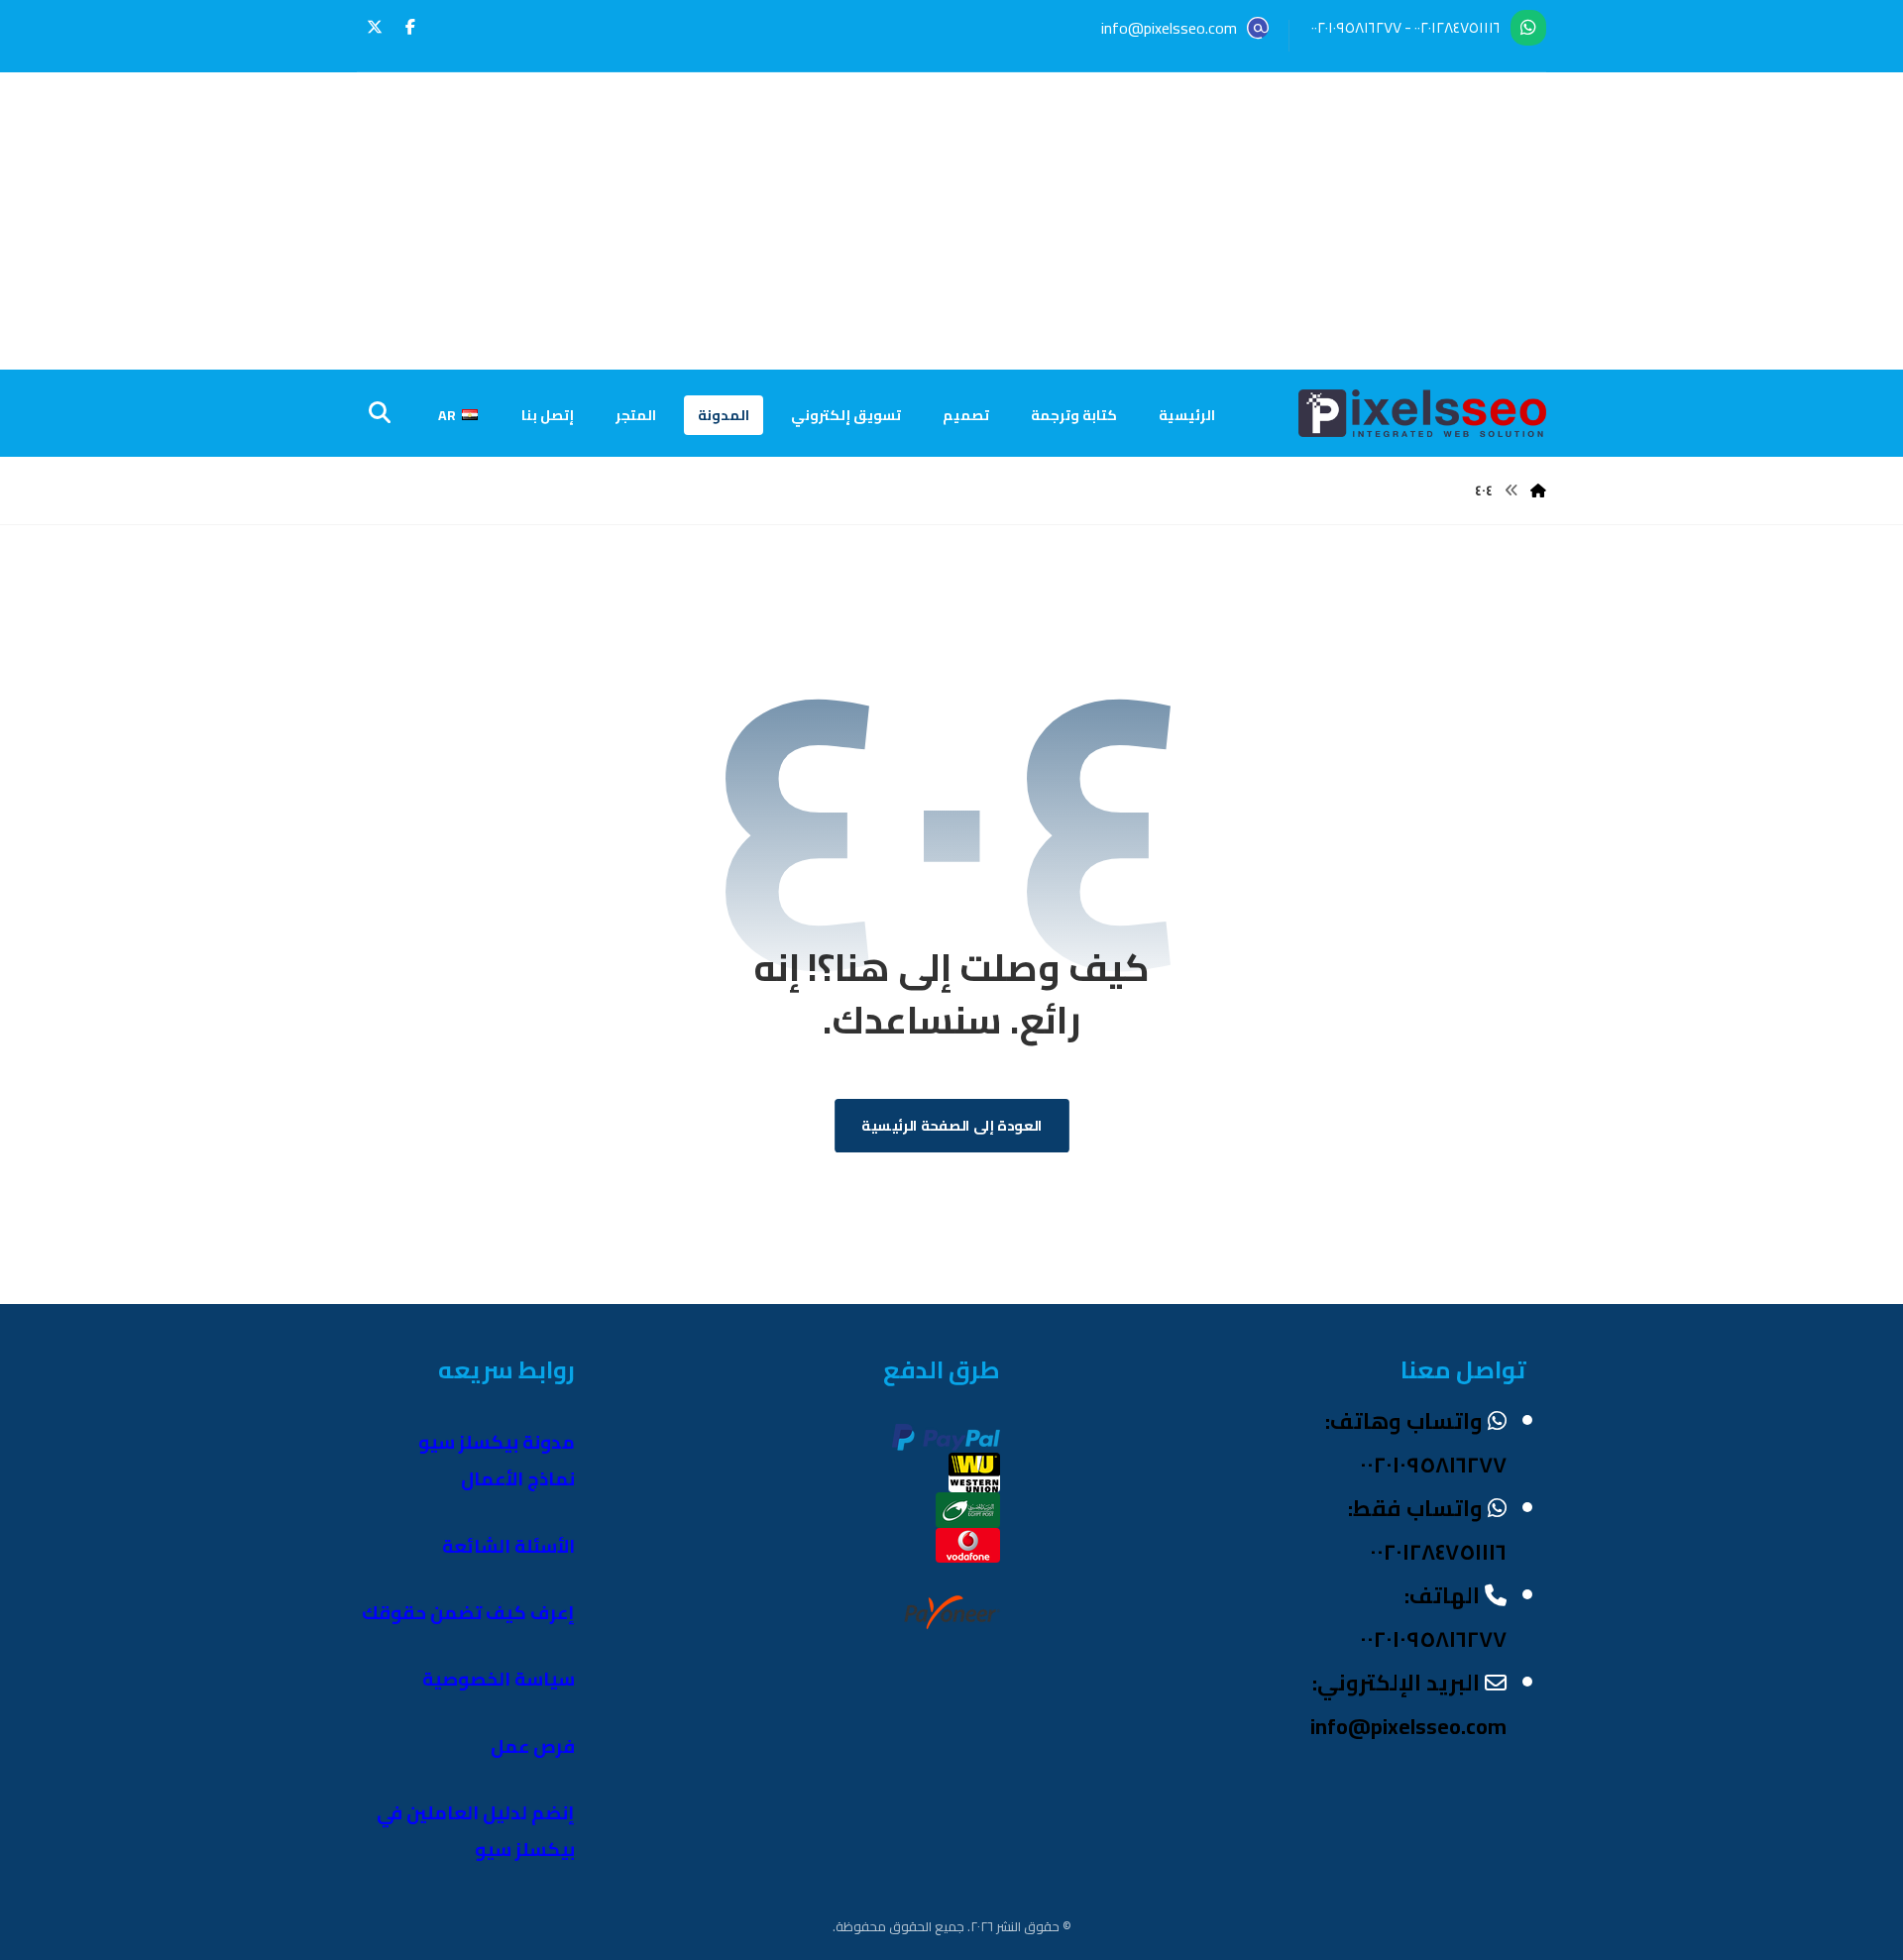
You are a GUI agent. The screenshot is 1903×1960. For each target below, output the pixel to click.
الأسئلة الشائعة (508, 1546)
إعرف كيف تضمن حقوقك (468, 1613)
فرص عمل (533, 1746)
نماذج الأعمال (518, 1479)
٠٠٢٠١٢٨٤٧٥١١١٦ (1457, 27)
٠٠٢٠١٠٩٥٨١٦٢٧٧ (1356, 27)
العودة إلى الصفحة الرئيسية (952, 1126)
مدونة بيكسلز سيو (497, 1442)
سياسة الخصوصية (499, 1679)
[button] (410, 27)
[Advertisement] (951, 221)
